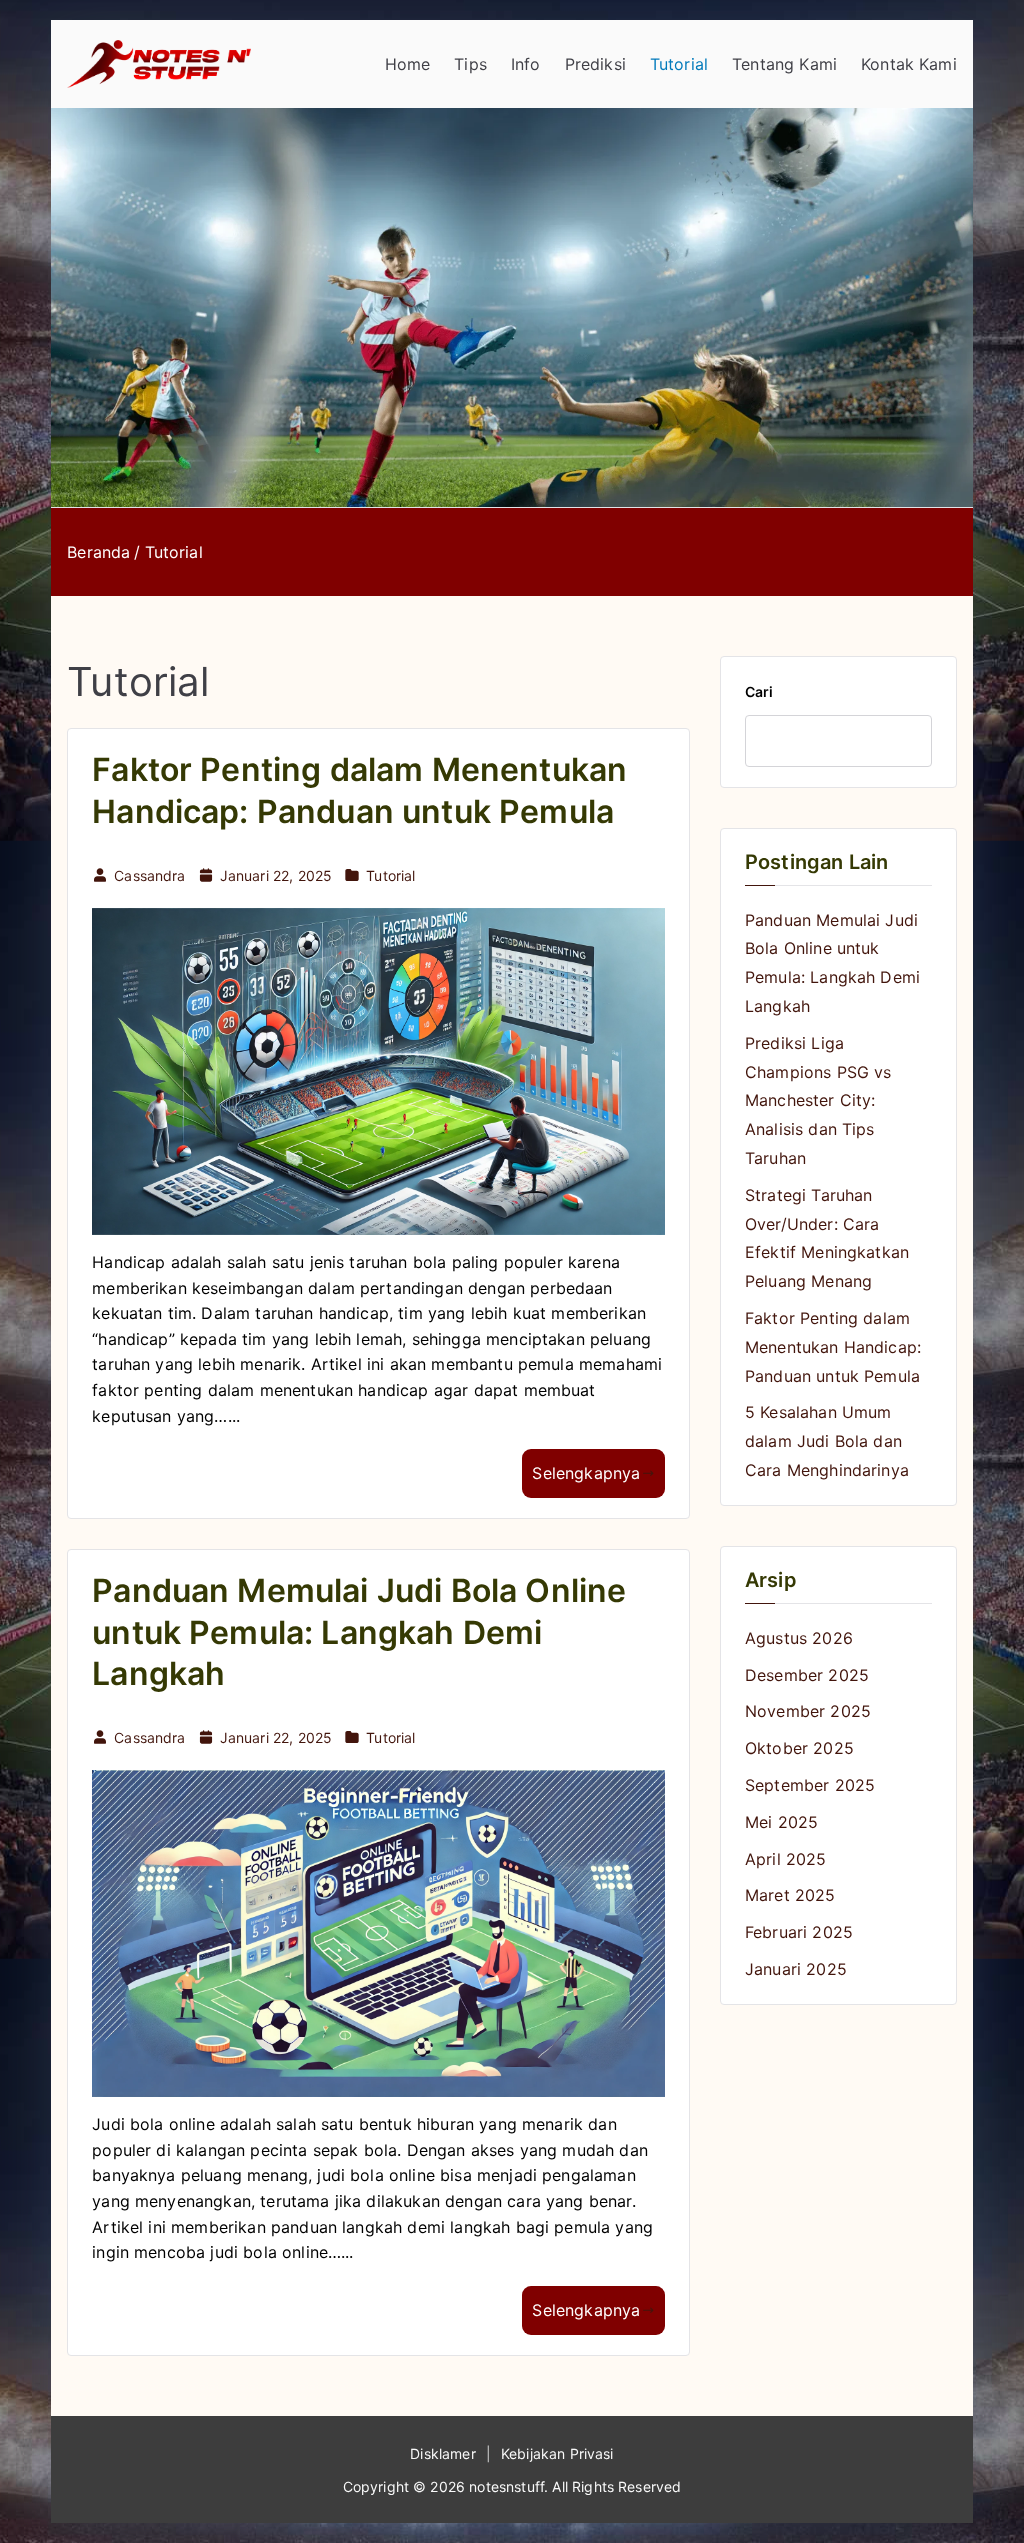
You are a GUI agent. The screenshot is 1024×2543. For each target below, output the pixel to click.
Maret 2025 (790, 1895)
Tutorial (679, 64)
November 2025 (808, 1711)
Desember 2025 (807, 1675)
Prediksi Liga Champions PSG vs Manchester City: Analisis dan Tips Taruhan (818, 1100)
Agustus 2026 (799, 1638)
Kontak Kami (909, 64)
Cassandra (149, 875)
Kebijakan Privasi (557, 2453)
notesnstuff (506, 2486)
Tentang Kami (784, 64)
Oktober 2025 (799, 1748)
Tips (470, 64)
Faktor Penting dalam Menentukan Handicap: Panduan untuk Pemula (833, 1347)
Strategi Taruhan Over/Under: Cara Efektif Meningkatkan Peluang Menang (827, 1238)
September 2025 (810, 1785)
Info (526, 64)
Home (408, 64)
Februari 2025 (799, 1932)
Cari (759, 691)
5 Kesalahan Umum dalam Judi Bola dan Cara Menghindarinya (827, 1441)
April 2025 (786, 1859)
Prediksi (595, 64)
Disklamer (442, 2453)
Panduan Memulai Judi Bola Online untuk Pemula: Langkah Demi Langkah (359, 1632)
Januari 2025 (796, 1969)
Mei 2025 (781, 1822)
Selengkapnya (586, 1473)
